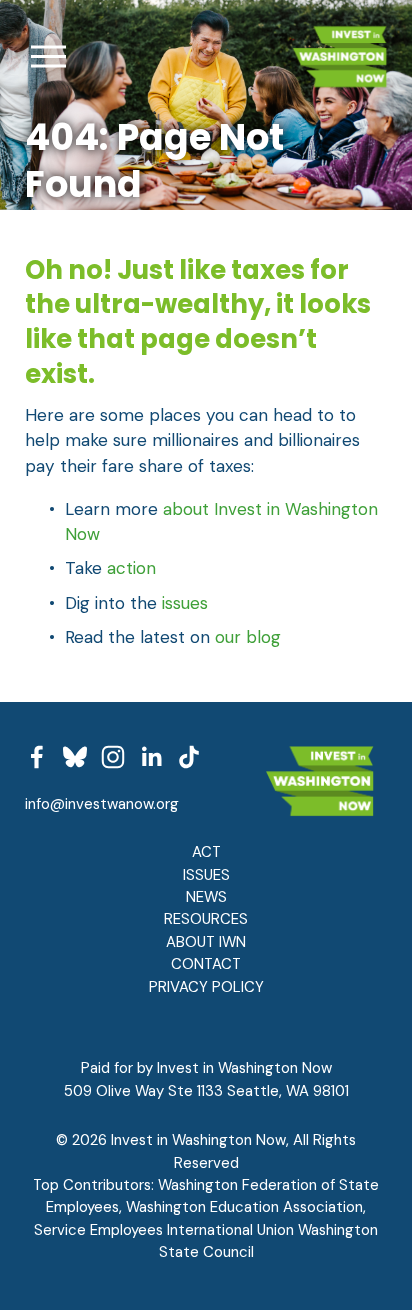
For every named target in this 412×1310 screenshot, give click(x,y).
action (131, 568)
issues (185, 603)
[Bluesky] (75, 757)
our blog (248, 637)
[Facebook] (37, 757)
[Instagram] (113, 757)
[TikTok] (189, 757)
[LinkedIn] (151, 757)
